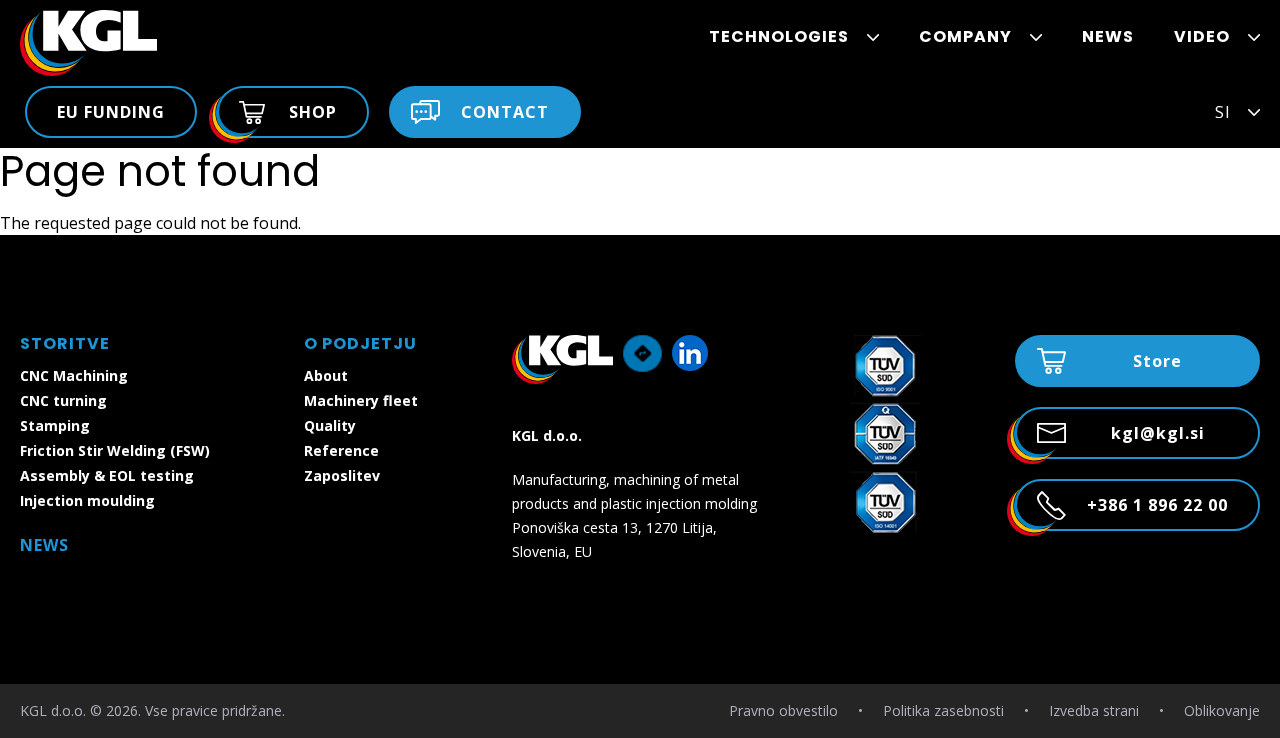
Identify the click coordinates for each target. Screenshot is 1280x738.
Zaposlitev (342, 475)
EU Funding (111, 112)
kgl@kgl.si (1158, 433)
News (44, 545)
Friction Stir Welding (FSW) (115, 450)
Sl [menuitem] (1222, 112)
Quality (330, 425)
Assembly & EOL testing (107, 475)
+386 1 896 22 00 (1157, 505)
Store (1157, 361)
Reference (341, 450)
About (326, 375)
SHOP (313, 112)
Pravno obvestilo (783, 710)
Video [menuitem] (1202, 36)
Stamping (55, 425)
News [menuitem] (1108, 36)
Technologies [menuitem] (779, 36)
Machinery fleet (361, 400)
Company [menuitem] (965, 36)
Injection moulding (87, 500)
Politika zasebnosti (943, 710)
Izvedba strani (1094, 710)
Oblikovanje (1222, 710)
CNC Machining (74, 375)
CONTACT (505, 112)
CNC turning (63, 400)
